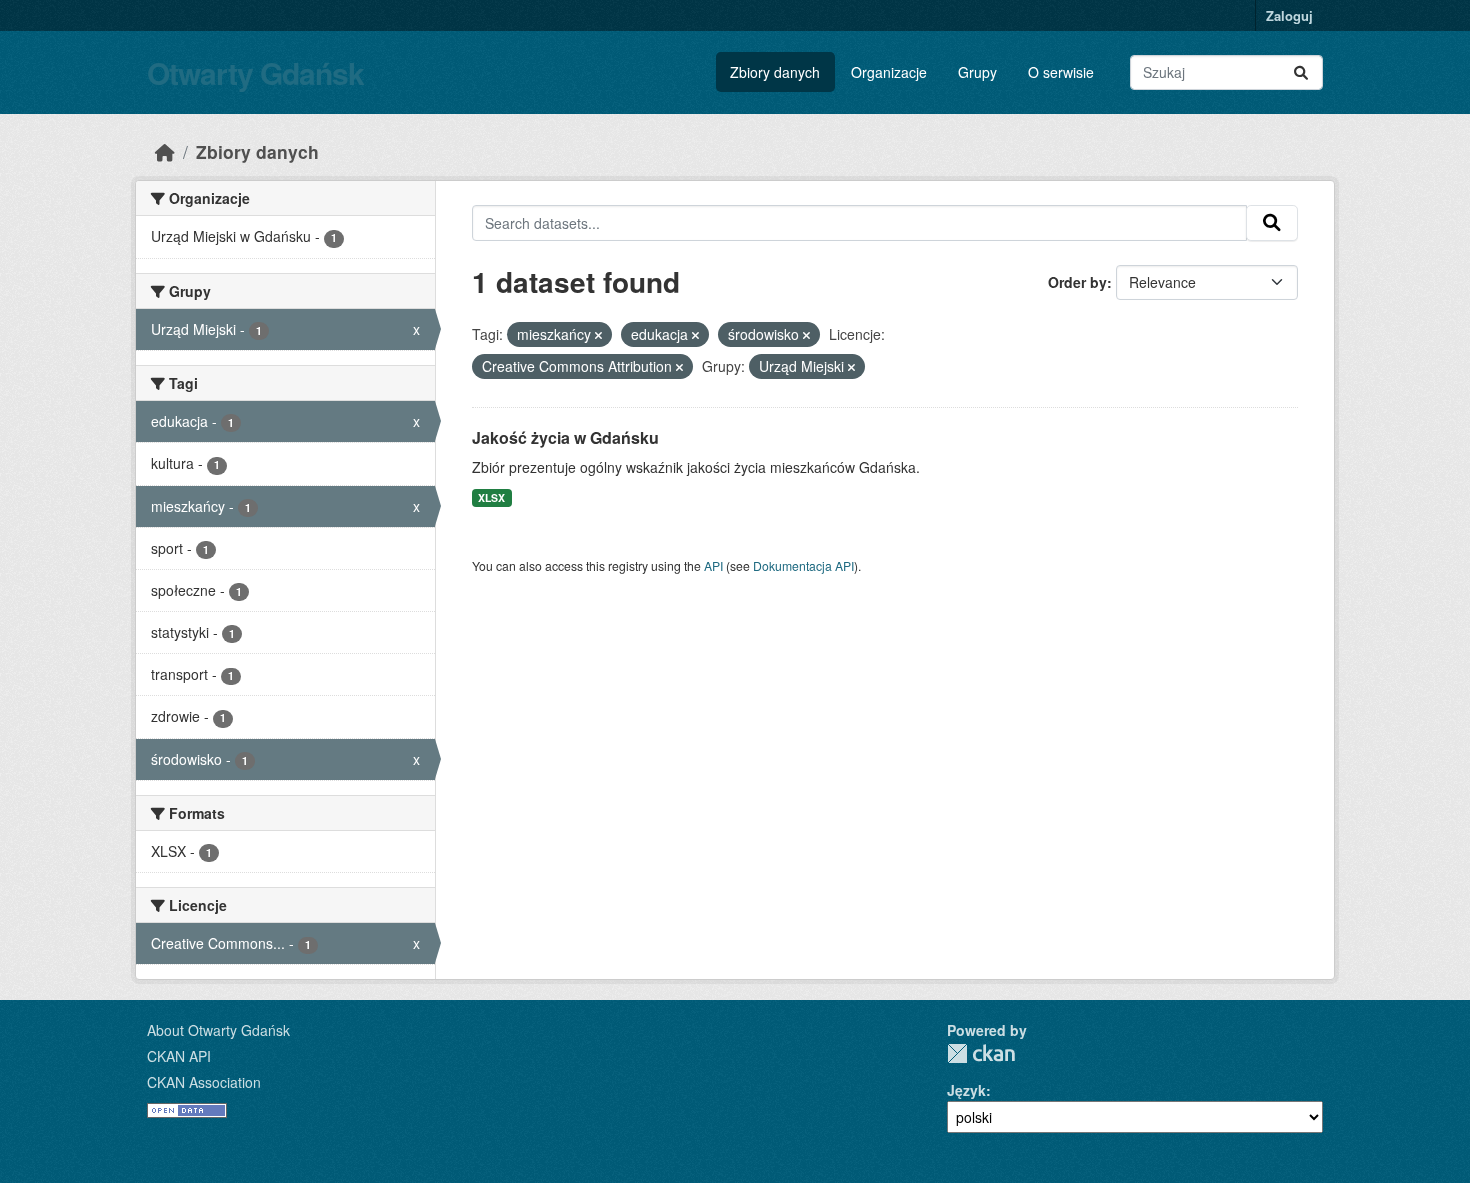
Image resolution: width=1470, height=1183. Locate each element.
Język (966, 1090)
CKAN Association (204, 1082)
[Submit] (1301, 72)
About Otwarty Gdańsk (218, 1030)
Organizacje (889, 72)
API (713, 565)
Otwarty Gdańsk (255, 72)
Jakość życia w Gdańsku (565, 437)
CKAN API (179, 1056)
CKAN (981, 1053)
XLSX (491, 497)
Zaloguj (1289, 15)
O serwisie (1061, 72)
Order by (1077, 282)
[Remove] (598, 335)
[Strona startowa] (165, 151)
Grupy (977, 72)
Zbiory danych (775, 72)
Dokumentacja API (803, 565)
